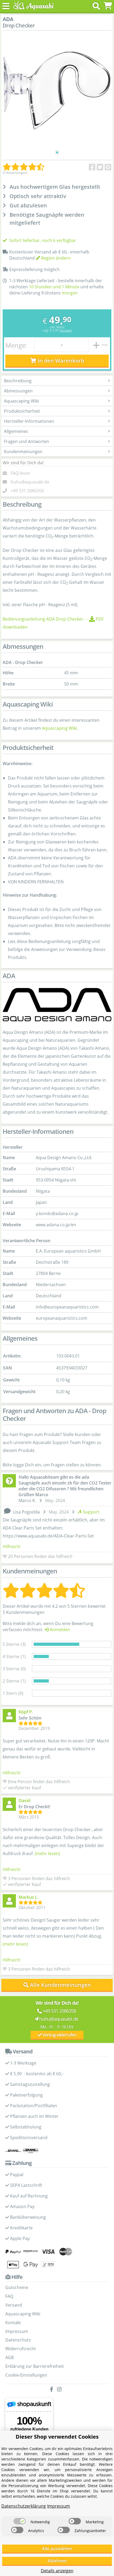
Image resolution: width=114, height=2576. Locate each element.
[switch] (20, 2521)
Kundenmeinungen (23, 452)
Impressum (17, 2331)
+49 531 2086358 (27, 491)
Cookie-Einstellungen (26, 2375)
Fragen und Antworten (27, 441)
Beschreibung (18, 381)
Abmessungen (18, 391)
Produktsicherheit (22, 411)
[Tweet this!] (100, 167)
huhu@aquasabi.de (30, 482)
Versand (66, 330)
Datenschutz (18, 2340)
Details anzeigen (57, 2571)
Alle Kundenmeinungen (60, 1985)
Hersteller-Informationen (29, 421)
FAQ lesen (20, 473)
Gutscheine (17, 2287)
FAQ (9, 2296)
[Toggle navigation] (6, 6)
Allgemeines (16, 431)
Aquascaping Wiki (21, 401)
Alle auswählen (57, 2549)
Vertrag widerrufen (59, 2035)
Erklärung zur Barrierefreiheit (35, 2366)
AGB (10, 2357)
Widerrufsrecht (21, 2349)
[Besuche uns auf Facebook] (53, 2390)
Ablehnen (57, 2561)
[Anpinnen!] (108, 167)
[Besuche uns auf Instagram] (61, 2390)
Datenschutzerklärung (24, 2506)
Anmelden (59, 1630)
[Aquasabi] (32, 6)
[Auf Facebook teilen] (92, 167)
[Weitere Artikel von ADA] (57, 1005)
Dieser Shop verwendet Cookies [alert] (57, 2437)
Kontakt (13, 2323)
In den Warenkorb (60, 361)
